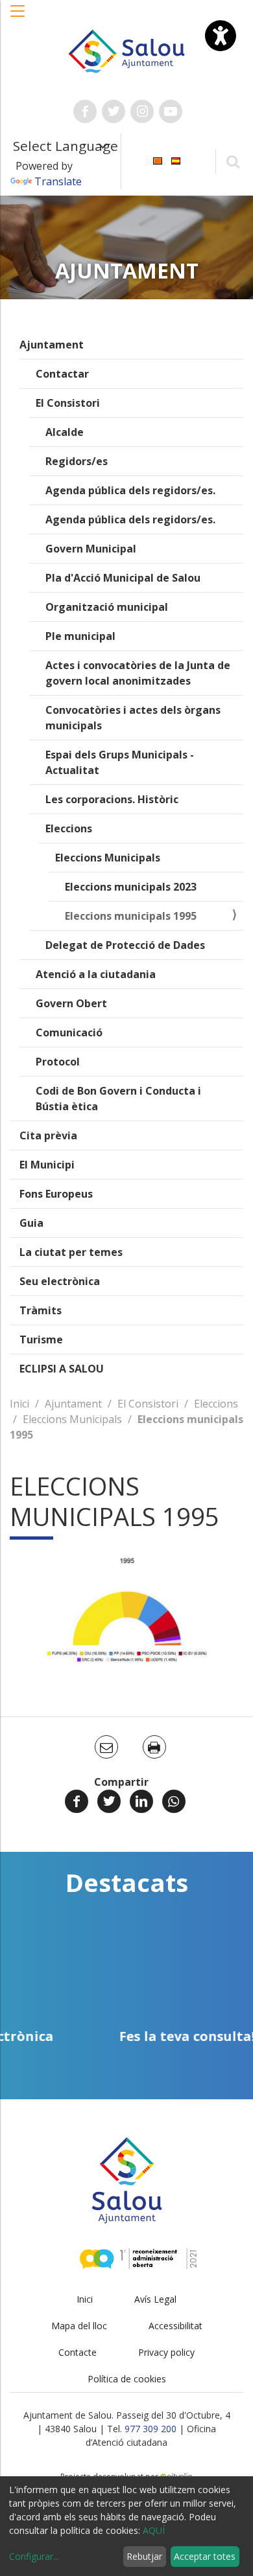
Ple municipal (80, 636)
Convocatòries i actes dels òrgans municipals (133, 718)
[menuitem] (158, 160)
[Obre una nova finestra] (85, 111)
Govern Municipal (91, 549)
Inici (19, 1404)
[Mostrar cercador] (233, 161)
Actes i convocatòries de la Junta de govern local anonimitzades (138, 673)
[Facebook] (77, 1801)
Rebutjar (144, 2556)
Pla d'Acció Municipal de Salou (123, 578)
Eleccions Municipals (108, 858)
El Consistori (68, 403)
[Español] (176, 160)
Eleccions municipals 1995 (131, 916)
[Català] (158, 160)
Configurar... (34, 2556)
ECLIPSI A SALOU (62, 1369)
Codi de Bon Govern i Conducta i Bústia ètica (118, 1099)
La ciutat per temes (71, 1252)
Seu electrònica (60, 1281)
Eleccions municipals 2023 (131, 887)
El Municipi (47, 1165)
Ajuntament (52, 345)
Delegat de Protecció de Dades (125, 945)
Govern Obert (71, 1003)
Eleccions (69, 828)
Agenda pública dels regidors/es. (130, 490)
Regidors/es (77, 461)
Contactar (62, 374)
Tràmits (41, 1310)
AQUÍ (154, 2530)
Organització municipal (107, 607)
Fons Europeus (56, 1194)
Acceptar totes (205, 2556)
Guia (31, 1223)
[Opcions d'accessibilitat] (221, 36)
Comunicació (69, 1032)
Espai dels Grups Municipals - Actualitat (120, 762)
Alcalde (65, 432)
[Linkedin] (141, 1801)
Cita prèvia (48, 1135)
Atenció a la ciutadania (96, 974)
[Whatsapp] (174, 1801)
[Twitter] (109, 1801)
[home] (126, 50)
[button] (18, 17)
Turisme (41, 1339)
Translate (58, 181)
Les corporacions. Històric (112, 799)
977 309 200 (151, 2429)
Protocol (58, 1062)
